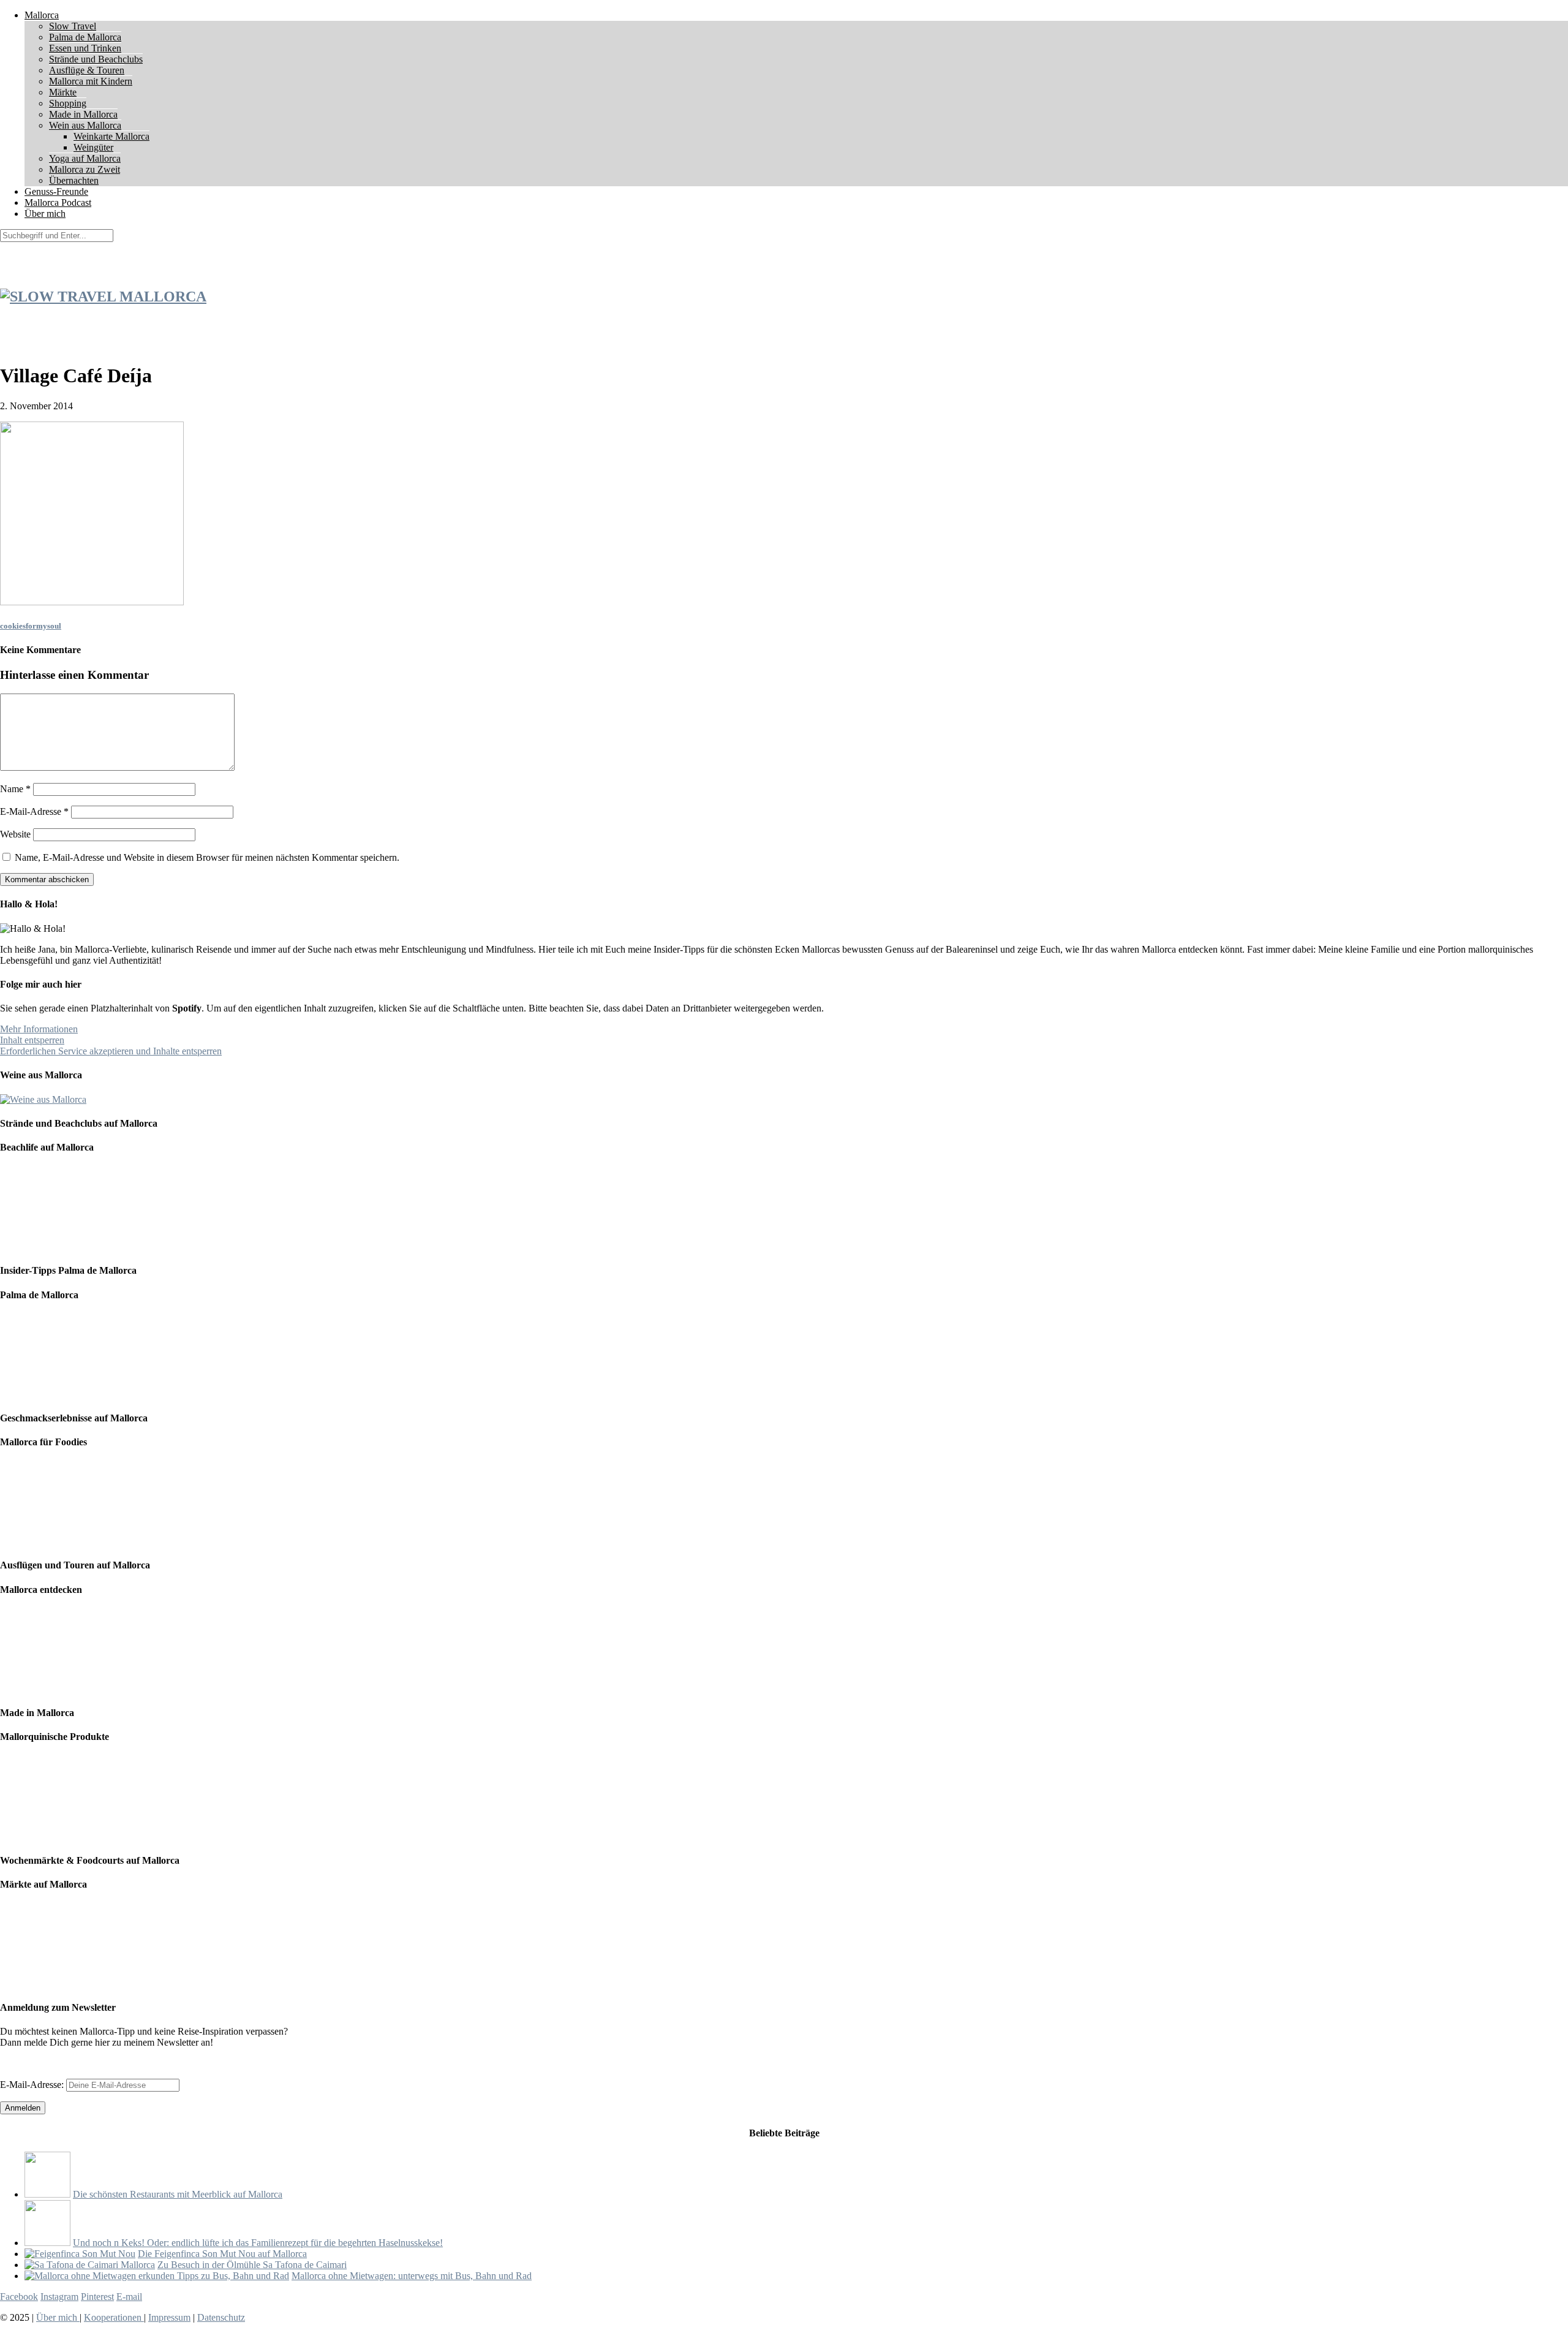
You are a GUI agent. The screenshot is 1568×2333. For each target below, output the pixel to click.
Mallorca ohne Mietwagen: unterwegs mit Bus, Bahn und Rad (412, 2276)
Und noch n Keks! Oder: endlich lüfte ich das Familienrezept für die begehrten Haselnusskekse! (258, 2243)
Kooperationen (114, 2317)
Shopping (68, 103)
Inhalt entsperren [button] (32, 1040)
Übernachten (74, 180)
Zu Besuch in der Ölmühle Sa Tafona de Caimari (252, 2265)
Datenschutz (221, 2317)
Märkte (63, 92)
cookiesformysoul (31, 626)
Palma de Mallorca (85, 37)
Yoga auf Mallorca (85, 158)
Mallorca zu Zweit (85, 169)
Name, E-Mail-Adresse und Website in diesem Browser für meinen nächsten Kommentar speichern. (207, 857)
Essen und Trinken (85, 48)
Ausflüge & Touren (87, 70)
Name (15, 789)
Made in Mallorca (83, 114)
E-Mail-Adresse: (33, 2085)
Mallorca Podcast (58, 202)
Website (15, 834)
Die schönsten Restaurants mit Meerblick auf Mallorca (178, 2194)
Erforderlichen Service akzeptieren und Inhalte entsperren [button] (111, 1051)
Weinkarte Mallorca (111, 136)
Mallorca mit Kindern (91, 81)
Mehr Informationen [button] (39, 1029)
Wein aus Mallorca (85, 125)
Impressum (169, 2317)
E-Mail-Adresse (34, 811)
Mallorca (42, 15)
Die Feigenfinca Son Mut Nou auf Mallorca (222, 2254)
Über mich (45, 214)
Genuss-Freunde (56, 191)
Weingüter (93, 147)
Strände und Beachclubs (96, 59)
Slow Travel (73, 26)
